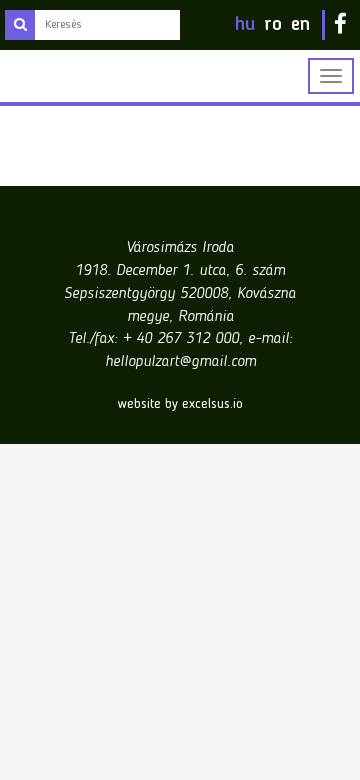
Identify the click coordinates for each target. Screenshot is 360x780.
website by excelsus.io (180, 404)
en (300, 25)
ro (273, 25)
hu (245, 25)
